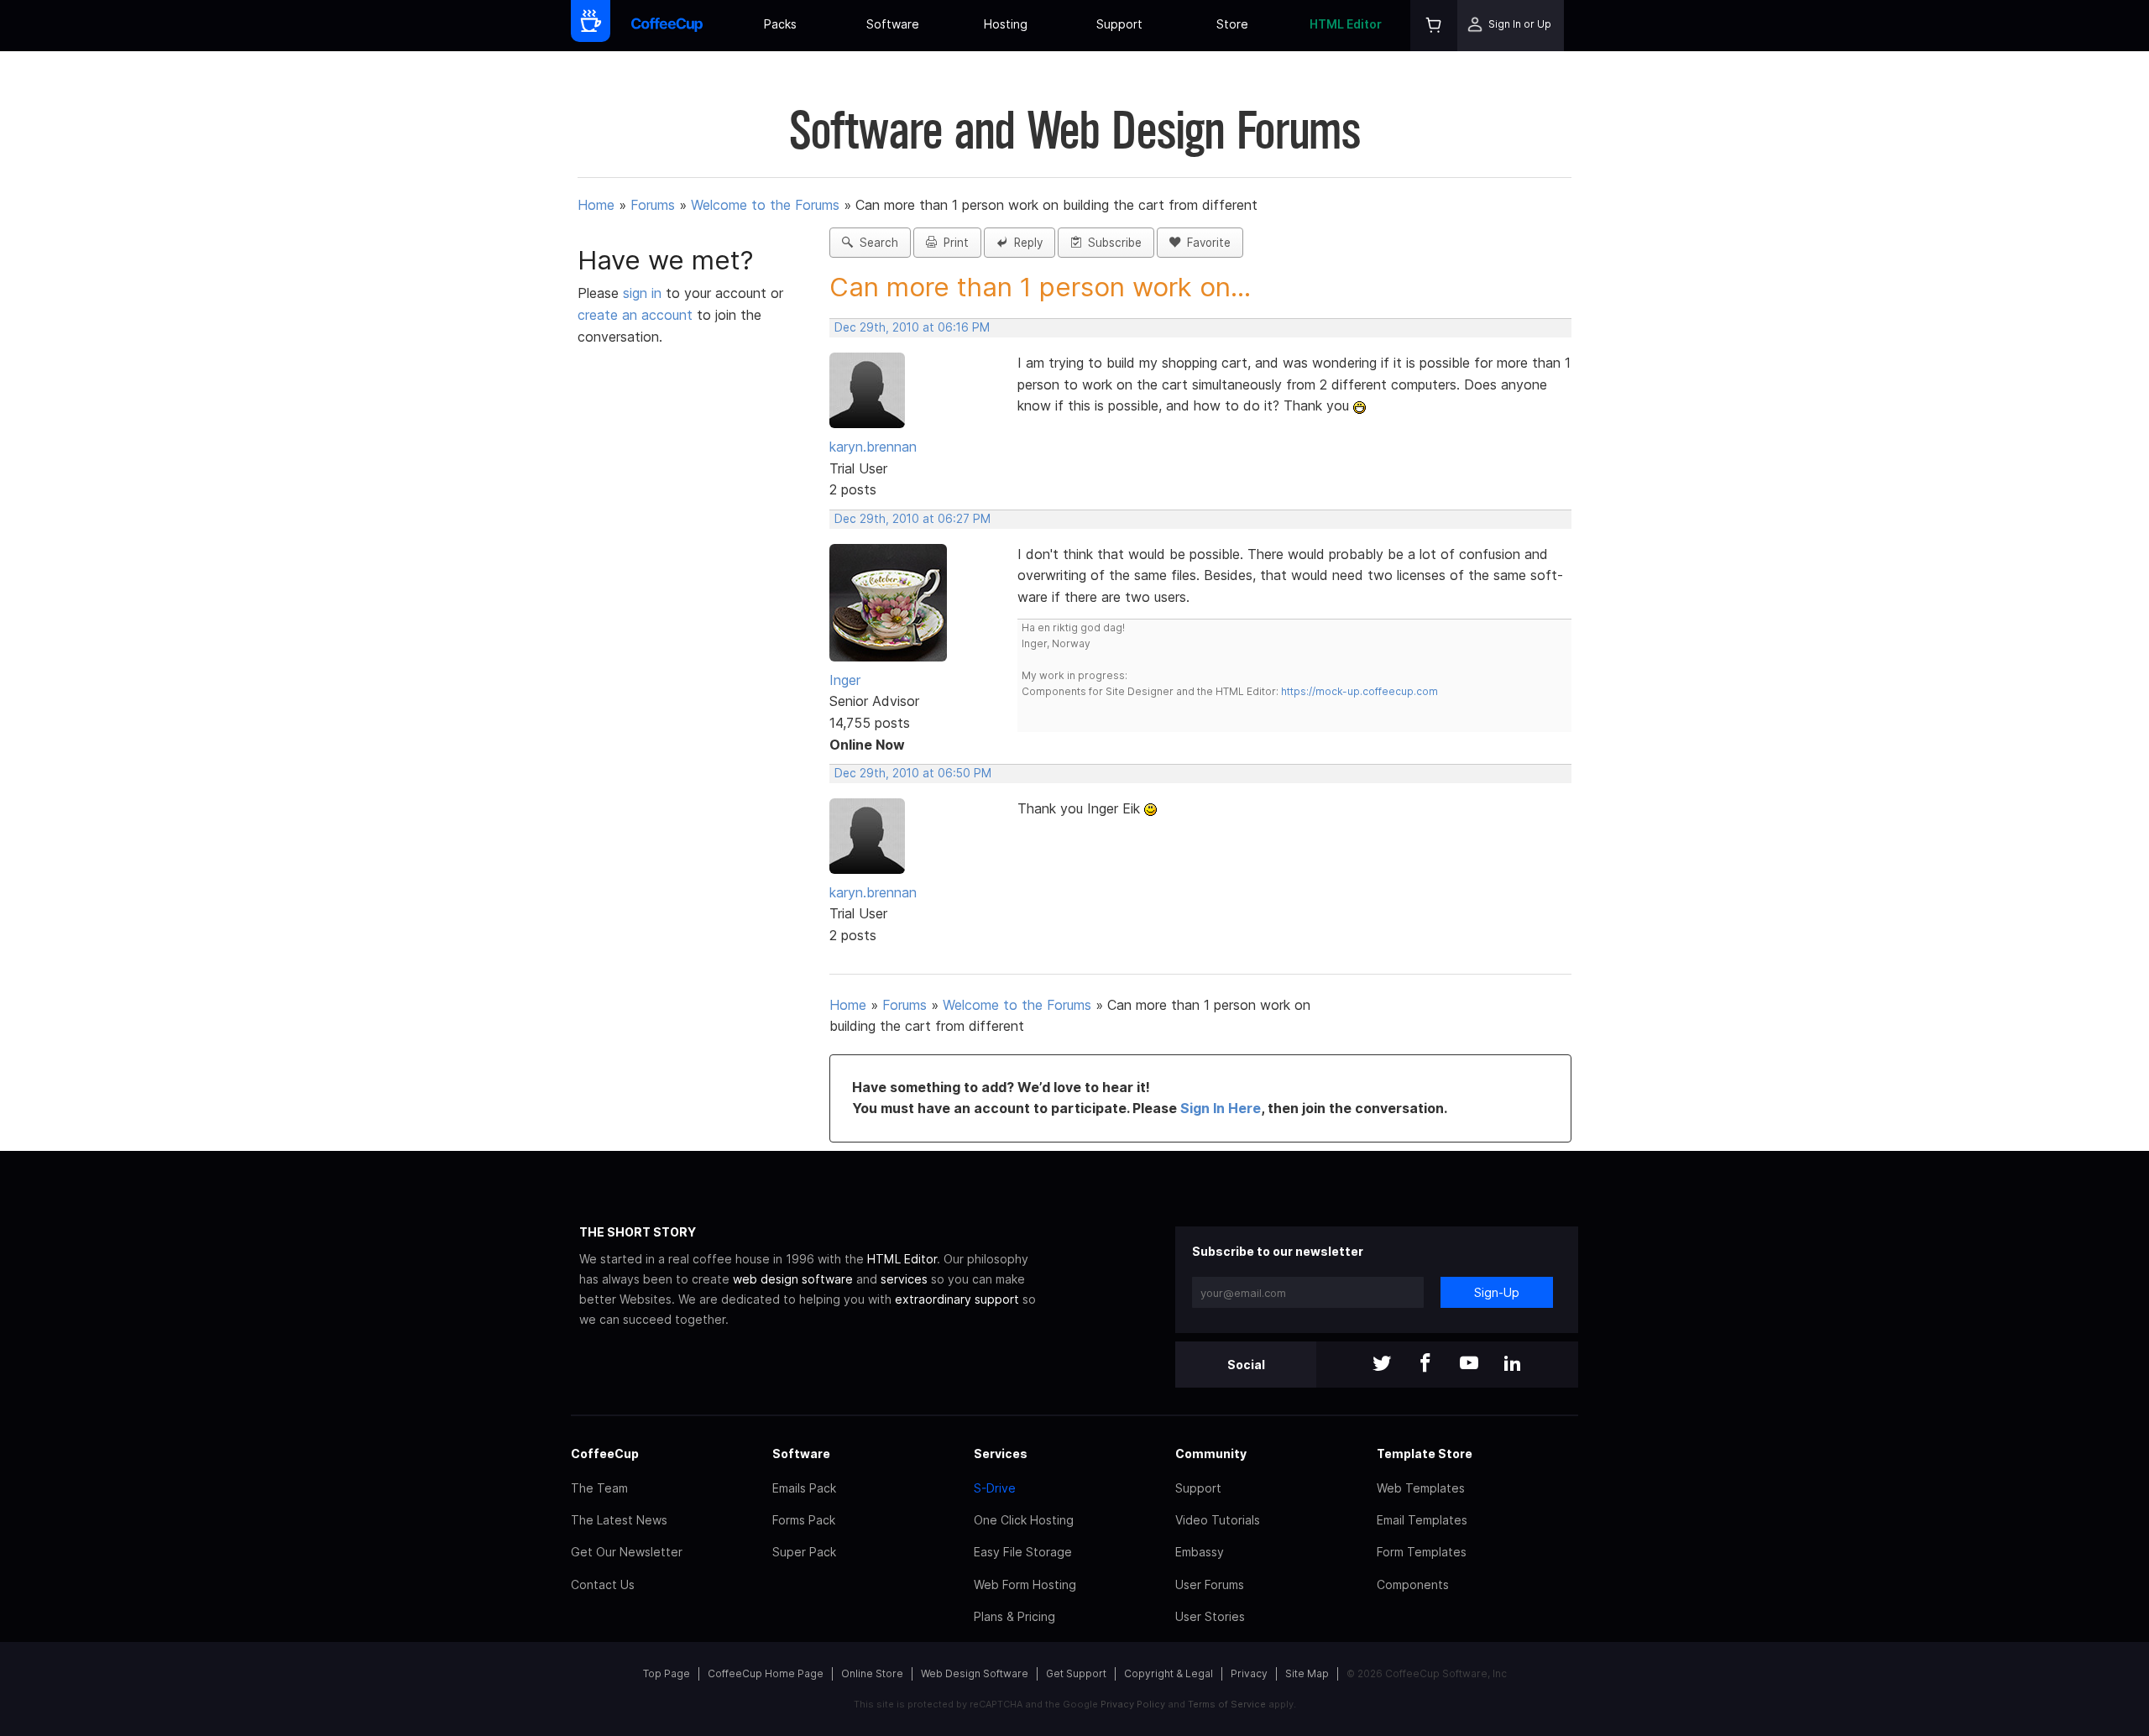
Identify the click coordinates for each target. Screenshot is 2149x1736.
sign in (644, 293)
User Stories (1210, 1616)
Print (953, 243)
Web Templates (1421, 1488)
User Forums (1210, 1584)
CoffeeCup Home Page (766, 1673)
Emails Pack (804, 1488)
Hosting (1006, 24)
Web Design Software (975, 1673)
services (904, 1279)
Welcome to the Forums (765, 205)
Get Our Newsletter (627, 1552)
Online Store (872, 1673)
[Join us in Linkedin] (1513, 1365)
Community (1211, 1454)
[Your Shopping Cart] (1434, 26)
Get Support (1076, 1673)
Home (596, 205)
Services (1001, 1454)
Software (893, 24)
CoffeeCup (605, 1454)
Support (1119, 24)
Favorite (1205, 243)
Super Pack (804, 1552)
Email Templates (1422, 1520)
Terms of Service (1227, 1704)
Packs (780, 24)
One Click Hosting (1024, 1520)
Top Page (667, 1673)
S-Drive (995, 1488)
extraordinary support (957, 1299)
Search (876, 243)
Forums (653, 205)
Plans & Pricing (1014, 1616)
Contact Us (603, 1584)
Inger (845, 680)
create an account (635, 315)
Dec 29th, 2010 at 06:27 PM (912, 519)
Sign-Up (1497, 1292)
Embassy (1200, 1552)
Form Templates (1422, 1552)
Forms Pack (804, 1520)
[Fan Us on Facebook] (1425, 1365)
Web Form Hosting (1025, 1584)
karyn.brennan (873, 447)
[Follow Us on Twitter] (1382, 1365)
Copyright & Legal (1169, 1673)
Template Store (1425, 1454)
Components (1413, 1584)
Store (1232, 24)
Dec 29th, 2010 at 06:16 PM (912, 327)
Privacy (1249, 1673)
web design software (793, 1279)
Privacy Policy (1133, 1704)
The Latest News (619, 1520)
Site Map (1307, 1673)
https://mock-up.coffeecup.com (1359, 691)
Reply (1025, 243)
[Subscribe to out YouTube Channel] (1469, 1365)
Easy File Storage (1023, 1552)
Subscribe (1111, 243)
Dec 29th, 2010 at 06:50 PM (913, 773)
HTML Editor (1346, 24)
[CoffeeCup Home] (667, 26)
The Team (599, 1488)
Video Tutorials (1218, 1520)
